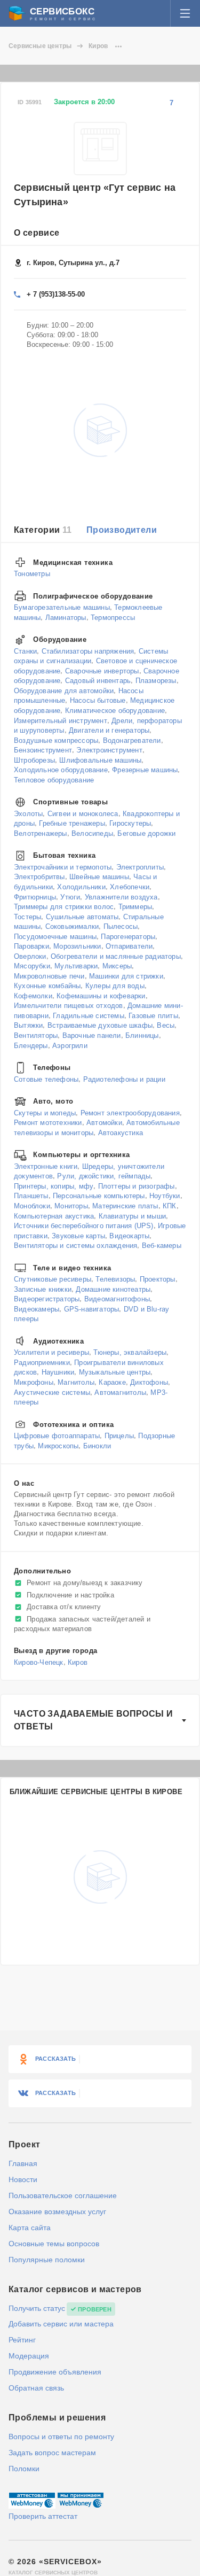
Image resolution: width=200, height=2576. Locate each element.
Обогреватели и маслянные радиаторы (116, 956)
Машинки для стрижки (126, 976)
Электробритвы (39, 877)
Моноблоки (32, 1206)
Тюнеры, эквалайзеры (130, 1352)
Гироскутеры (130, 823)
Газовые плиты (153, 1016)
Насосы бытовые (98, 700)
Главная (23, 2163)
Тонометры (32, 574)
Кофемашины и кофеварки (101, 995)
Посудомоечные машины (55, 936)
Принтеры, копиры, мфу (54, 1186)
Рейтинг (22, 2340)
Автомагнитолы (120, 1392)
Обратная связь (36, 2388)
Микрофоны (34, 1382)
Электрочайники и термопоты (63, 867)
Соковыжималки (72, 926)
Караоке (112, 1382)
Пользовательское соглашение (63, 2195)
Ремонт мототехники (48, 1123)
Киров (98, 46)
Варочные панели (92, 1035)
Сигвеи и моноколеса (83, 813)
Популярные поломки (47, 2260)
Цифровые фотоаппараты (57, 1436)
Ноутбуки (165, 1196)
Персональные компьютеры (99, 1196)
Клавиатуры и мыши (132, 1216)
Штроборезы (34, 760)
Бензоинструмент (43, 750)
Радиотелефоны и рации (124, 1079)
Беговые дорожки (146, 833)
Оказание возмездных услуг (57, 2212)
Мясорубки (32, 966)
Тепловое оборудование (54, 779)
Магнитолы (76, 1382)
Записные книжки (43, 1289)
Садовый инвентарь (98, 681)
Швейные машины (99, 877)
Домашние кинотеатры (113, 1289)
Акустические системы (52, 1392)
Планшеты (31, 1196)
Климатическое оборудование (115, 711)
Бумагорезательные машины (62, 607)
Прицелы (119, 1436)
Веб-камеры (162, 1246)
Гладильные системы (89, 1016)
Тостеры (27, 916)
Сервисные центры (40, 46)
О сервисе (37, 233)
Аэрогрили (70, 1045)
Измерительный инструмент (61, 720)
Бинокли (97, 1445)
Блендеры (31, 1045)
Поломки (24, 2469)
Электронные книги (46, 1166)
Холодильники (81, 887)
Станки (25, 651)
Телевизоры (115, 1279)
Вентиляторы (36, 1035)
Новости (23, 2179)
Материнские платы (125, 1206)
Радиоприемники (42, 1363)
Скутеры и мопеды (45, 1112)
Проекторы (158, 1279)
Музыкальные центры (115, 1372)
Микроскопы (58, 1445)
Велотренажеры (41, 833)
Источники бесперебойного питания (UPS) (84, 1226)
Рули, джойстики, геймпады (104, 1176)
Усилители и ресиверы (51, 1352)
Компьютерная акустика (54, 1216)
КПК (170, 1206)
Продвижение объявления (55, 2372)
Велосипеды (92, 833)
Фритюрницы (35, 897)
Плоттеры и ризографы (137, 1186)
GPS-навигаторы (92, 1309)
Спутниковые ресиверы (53, 1279)
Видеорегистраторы (47, 1299)
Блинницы (142, 1035)
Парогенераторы (128, 936)
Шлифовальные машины (100, 760)
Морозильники (77, 946)
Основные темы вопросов (54, 2244)
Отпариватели (129, 946)
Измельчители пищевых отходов (69, 1006)
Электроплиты (140, 867)
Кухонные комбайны (47, 986)
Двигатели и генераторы (109, 730)
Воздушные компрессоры (56, 740)
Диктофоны (149, 1382)
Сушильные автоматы (82, 916)
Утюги (70, 897)
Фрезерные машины (145, 770)
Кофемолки (33, 995)
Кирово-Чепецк (39, 1662)
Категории (43, 530)
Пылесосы (121, 926)
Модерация (29, 2356)
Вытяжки (28, 1025)
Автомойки (104, 1123)
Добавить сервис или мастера (61, 2324)
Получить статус (37, 2308)
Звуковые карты (78, 1235)
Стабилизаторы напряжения (88, 651)
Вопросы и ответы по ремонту (61, 2437)
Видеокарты (129, 1235)
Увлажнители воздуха (121, 897)
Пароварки (31, 946)
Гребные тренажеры (72, 823)
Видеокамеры (37, 1309)
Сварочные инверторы (102, 670)
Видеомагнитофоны (117, 1299)
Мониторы (71, 1206)
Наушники (58, 1372)
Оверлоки (30, 956)
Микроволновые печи (49, 976)
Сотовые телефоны (46, 1079)
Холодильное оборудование (61, 770)
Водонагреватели (132, 740)
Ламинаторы (66, 617)
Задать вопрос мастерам (52, 2453)
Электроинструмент (109, 750)
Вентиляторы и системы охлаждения (75, 1246)
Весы (166, 1025)
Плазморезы (156, 681)
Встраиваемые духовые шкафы (100, 1025)
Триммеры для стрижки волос (64, 907)
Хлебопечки (130, 887)
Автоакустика (121, 1132)
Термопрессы (113, 617)
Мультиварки (76, 966)
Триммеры (135, 907)
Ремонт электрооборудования (130, 1112)
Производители (122, 530)
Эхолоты (28, 813)
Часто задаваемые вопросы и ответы (93, 1720)
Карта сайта (30, 2228)
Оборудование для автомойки (64, 691)
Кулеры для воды (115, 986)
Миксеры (117, 966)
